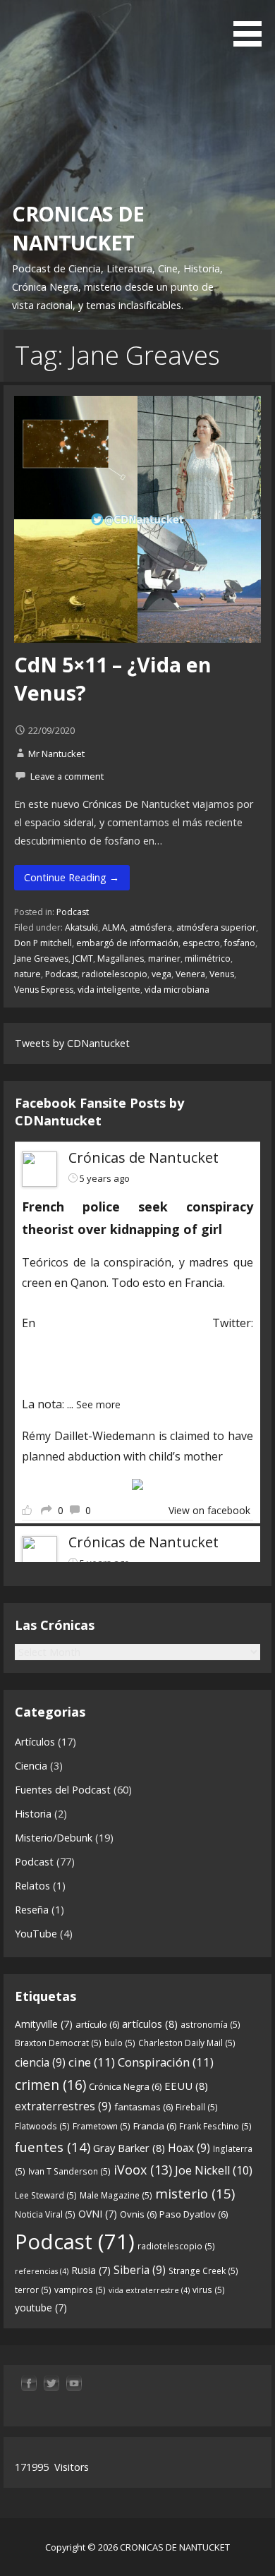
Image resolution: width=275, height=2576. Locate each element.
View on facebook (209, 1510)
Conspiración (166, 2062)
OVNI (98, 2214)
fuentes (53, 2147)
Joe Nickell (214, 2170)
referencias (42, 2271)
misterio (195, 2193)
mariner (164, 959)
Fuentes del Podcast (63, 1790)
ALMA (114, 927)
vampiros (80, 2290)
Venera (190, 974)
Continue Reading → (72, 877)
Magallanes (121, 959)
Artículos (35, 1742)
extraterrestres (63, 2106)
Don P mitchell (43, 943)
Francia (155, 2126)
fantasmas (143, 2107)
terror (33, 2290)
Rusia (91, 2270)
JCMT (83, 959)
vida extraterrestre (149, 2290)
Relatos (32, 1886)
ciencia (40, 2062)
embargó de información (127, 943)
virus (209, 2290)
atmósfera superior (216, 927)
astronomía (210, 2025)
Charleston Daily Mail (187, 2043)
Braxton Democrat (58, 2043)
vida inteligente (109, 990)
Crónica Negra (125, 2086)
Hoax (189, 2148)
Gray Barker (129, 2148)
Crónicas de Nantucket (143, 1157)
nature (28, 974)
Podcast (73, 912)
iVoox (143, 2170)
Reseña (32, 1910)
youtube (41, 2308)
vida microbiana (177, 990)
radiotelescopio (115, 974)
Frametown (102, 2126)
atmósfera (151, 927)
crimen (50, 2085)
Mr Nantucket (56, 754)
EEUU (186, 2086)
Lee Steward (46, 2195)
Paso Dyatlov (194, 2214)
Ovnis (138, 2214)
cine (92, 2062)
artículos (150, 2024)
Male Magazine (116, 2195)
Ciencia (31, 1766)
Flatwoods (42, 2126)
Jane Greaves (41, 959)
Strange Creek (203, 2271)
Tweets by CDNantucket (72, 1043)
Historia (33, 1814)
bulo (120, 2043)
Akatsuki (81, 927)
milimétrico (208, 959)
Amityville (44, 2024)
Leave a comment (67, 776)
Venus (222, 974)
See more (98, 1404)
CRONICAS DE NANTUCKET (78, 228)
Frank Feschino (215, 2126)
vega (161, 974)
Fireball (197, 2107)
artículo (97, 2024)
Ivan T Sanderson (69, 2171)
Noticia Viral (45, 2214)
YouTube (36, 1934)
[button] (252, 25)
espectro (201, 943)
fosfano (240, 943)
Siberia (140, 2270)
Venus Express (44, 990)
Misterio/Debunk (54, 1838)
